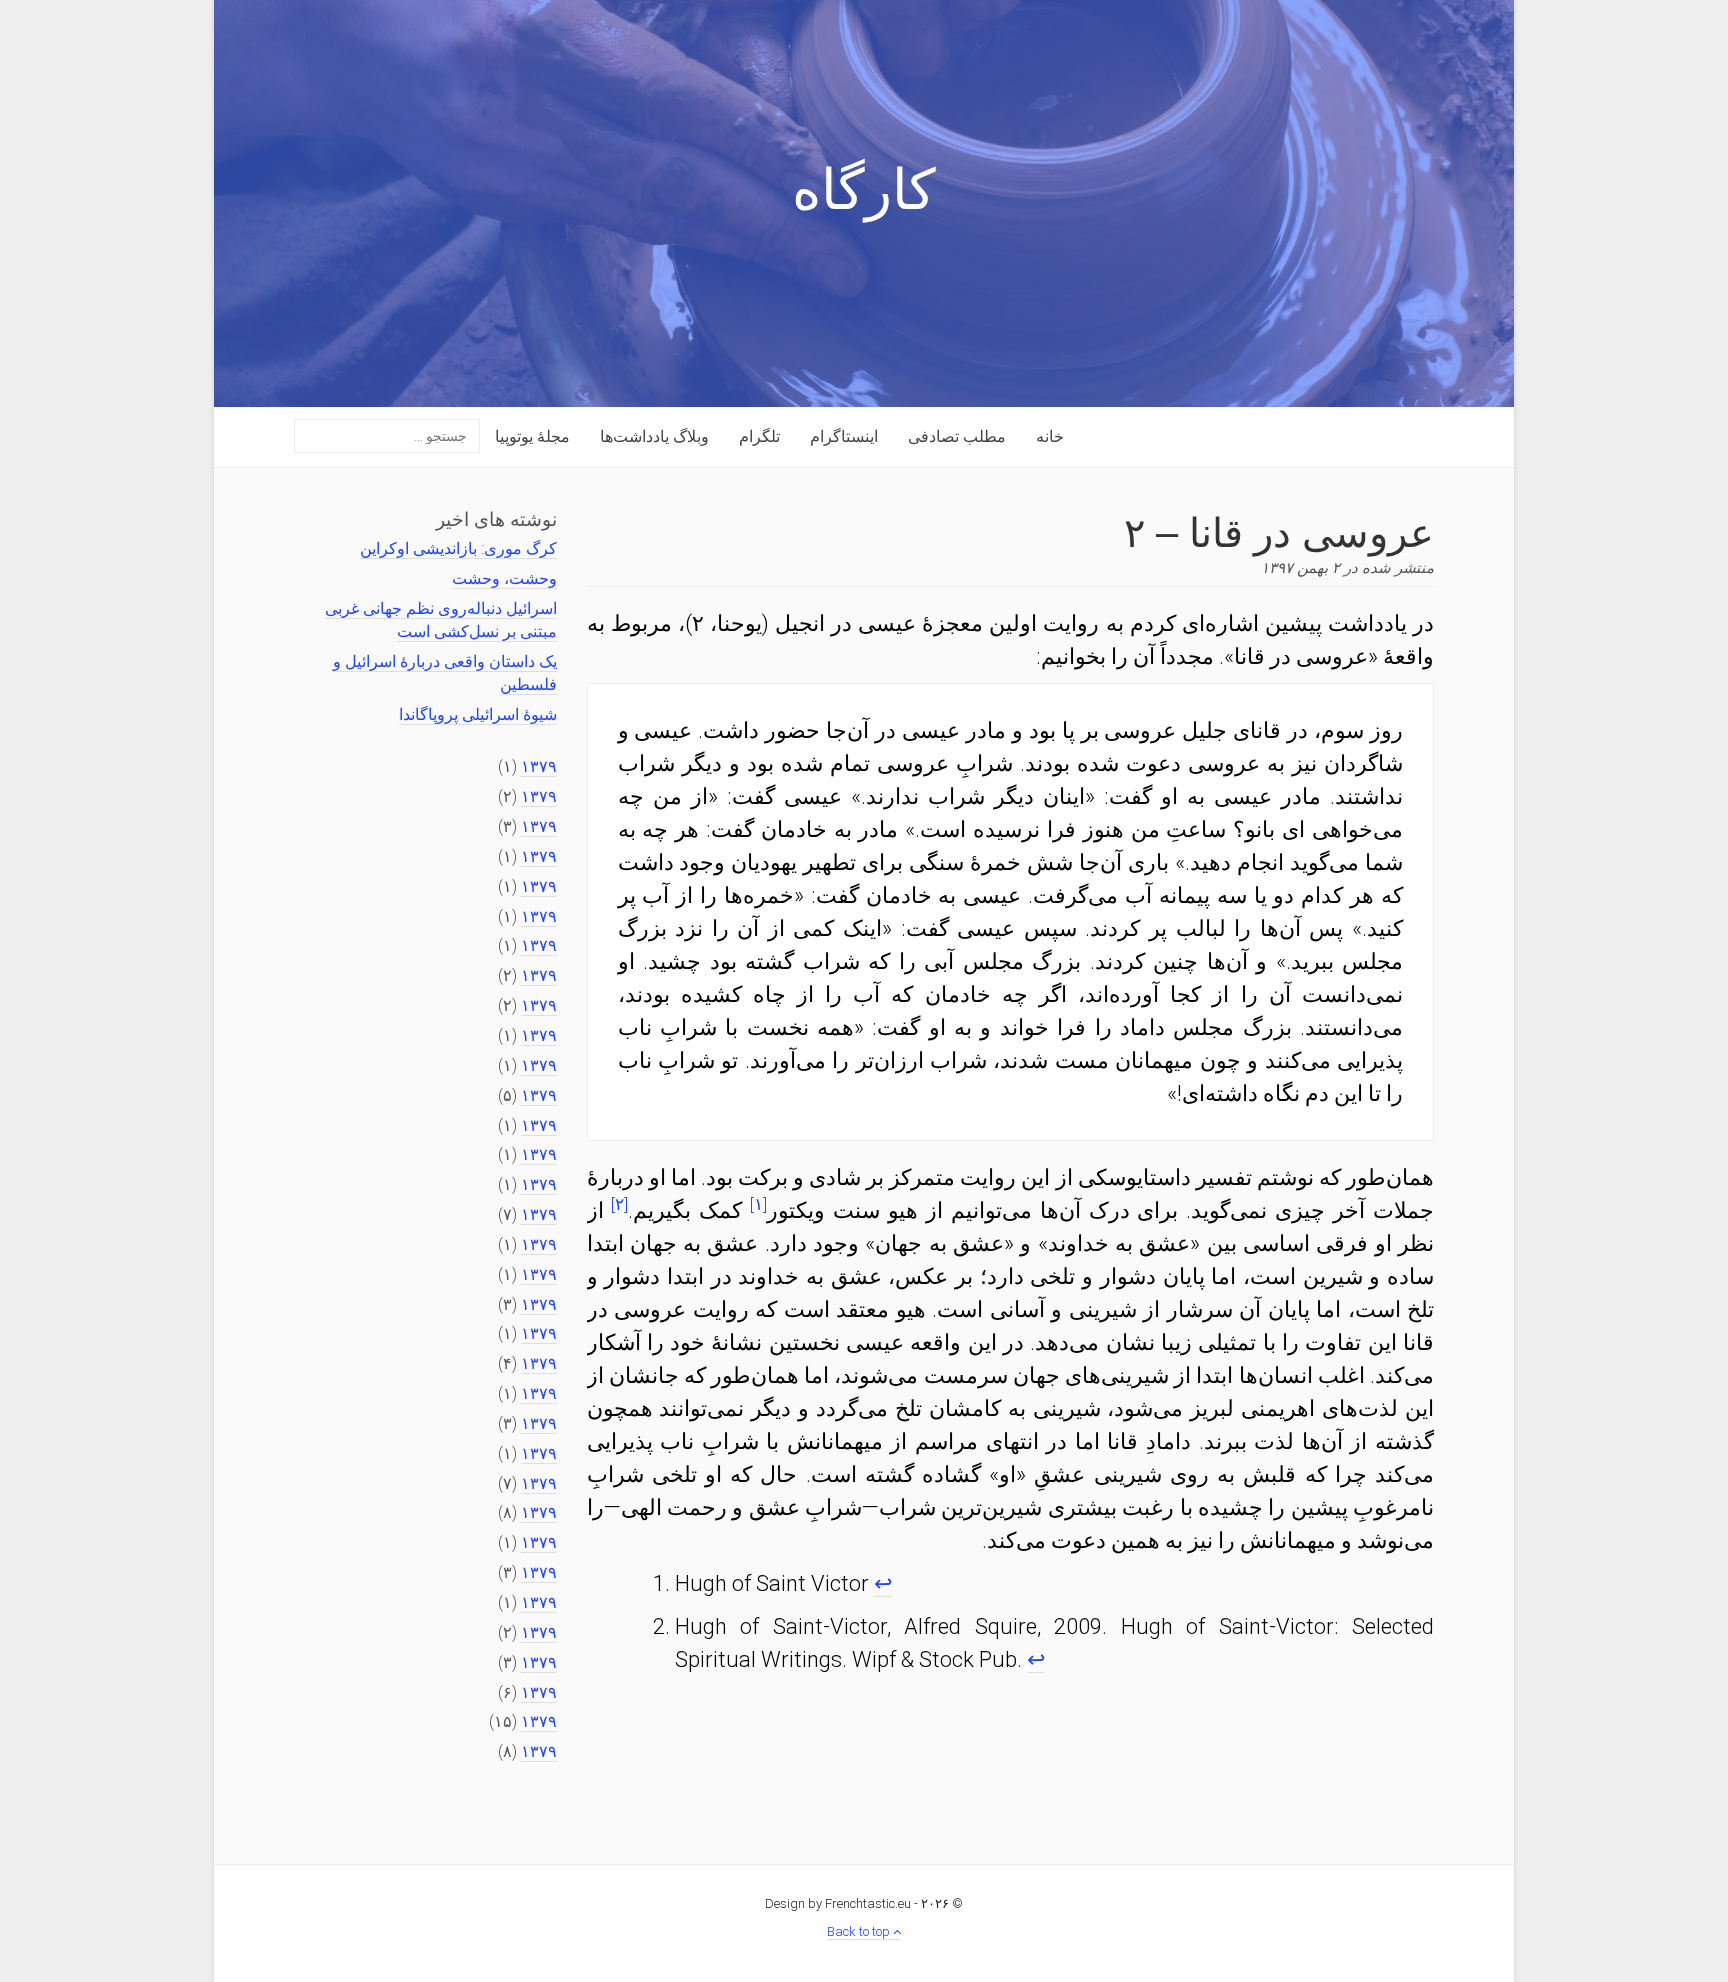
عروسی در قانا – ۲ (1279, 529)
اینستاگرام (844, 436)
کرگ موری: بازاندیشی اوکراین (458, 548)
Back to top (860, 1931)
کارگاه (864, 195)
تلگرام (759, 436)
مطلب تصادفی (957, 436)
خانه (1050, 436)
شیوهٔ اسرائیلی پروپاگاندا (478, 714)
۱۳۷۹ (539, 766)
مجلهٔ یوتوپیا (532, 436)
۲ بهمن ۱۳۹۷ (1300, 568)
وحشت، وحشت (504, 578)
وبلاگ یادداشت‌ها (654, 436)
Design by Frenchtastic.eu (838, 1903)
